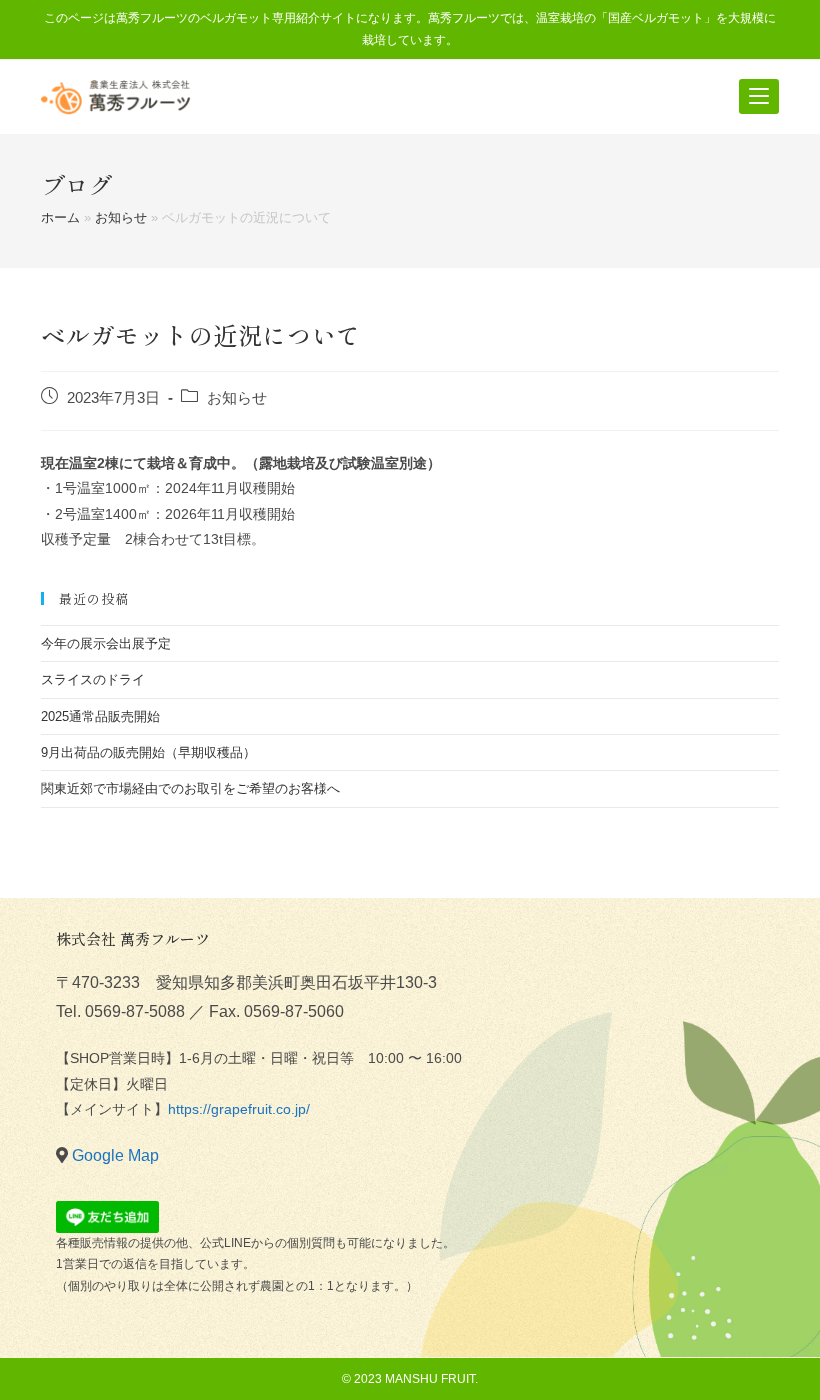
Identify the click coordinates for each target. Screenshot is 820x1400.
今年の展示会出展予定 (106, 643)
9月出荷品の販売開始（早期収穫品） (148, 752)
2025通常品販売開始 (100, 716)
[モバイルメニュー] (759, 97)
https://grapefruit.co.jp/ (239, 1109)
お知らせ (121, 217)
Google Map (115, 1155)
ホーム (60, 217)
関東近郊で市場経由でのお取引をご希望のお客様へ (190, 788)
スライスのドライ (93, 679)
